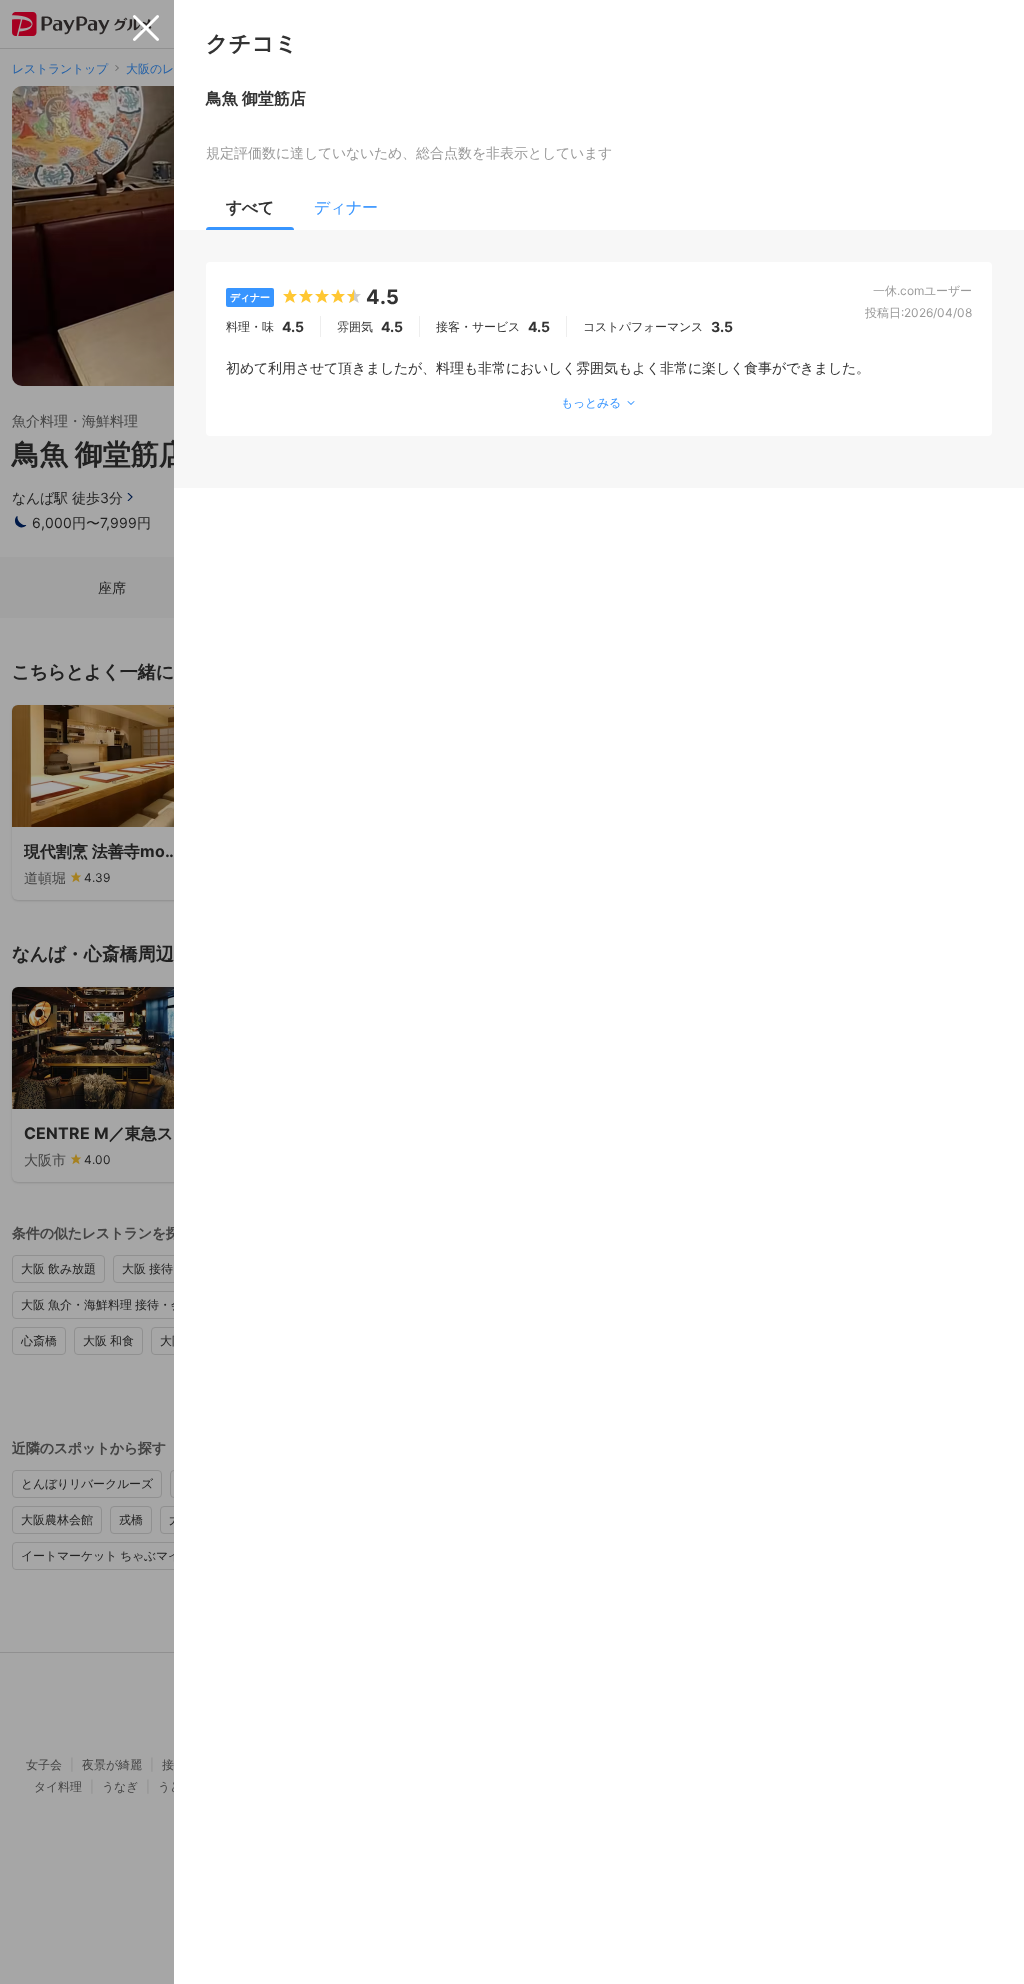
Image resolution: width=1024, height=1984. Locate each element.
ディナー (346, 207)
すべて (250, 207)
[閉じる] (146, 28)
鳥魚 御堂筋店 (256, 98)
